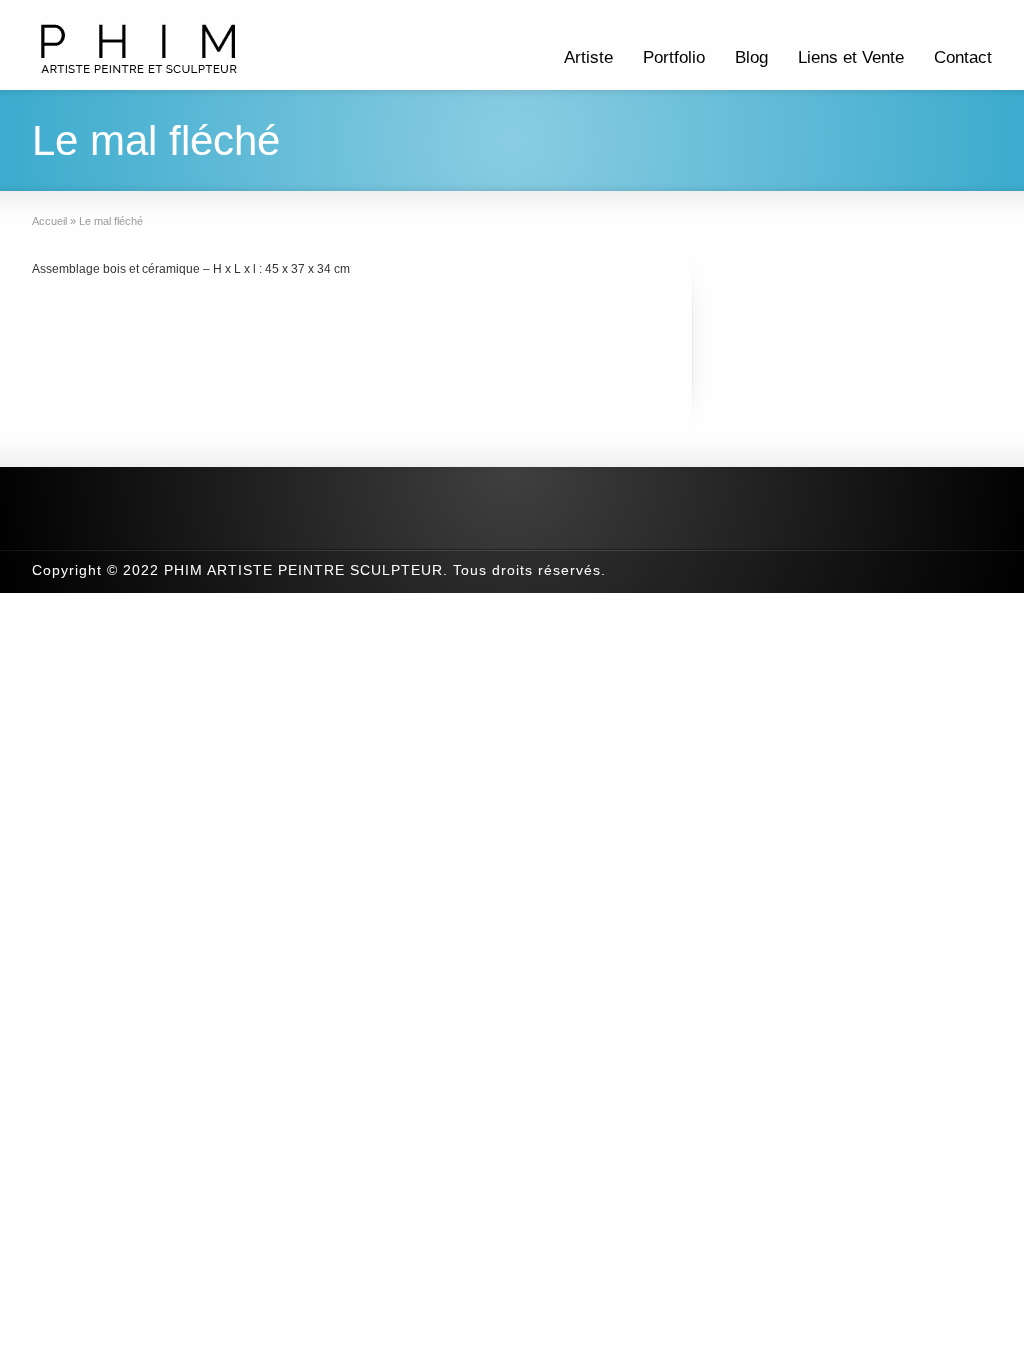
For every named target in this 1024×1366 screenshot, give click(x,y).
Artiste (588, 57)
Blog (751, 57)
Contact (963, 57)
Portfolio (674, 57)
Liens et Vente (851, 57)
